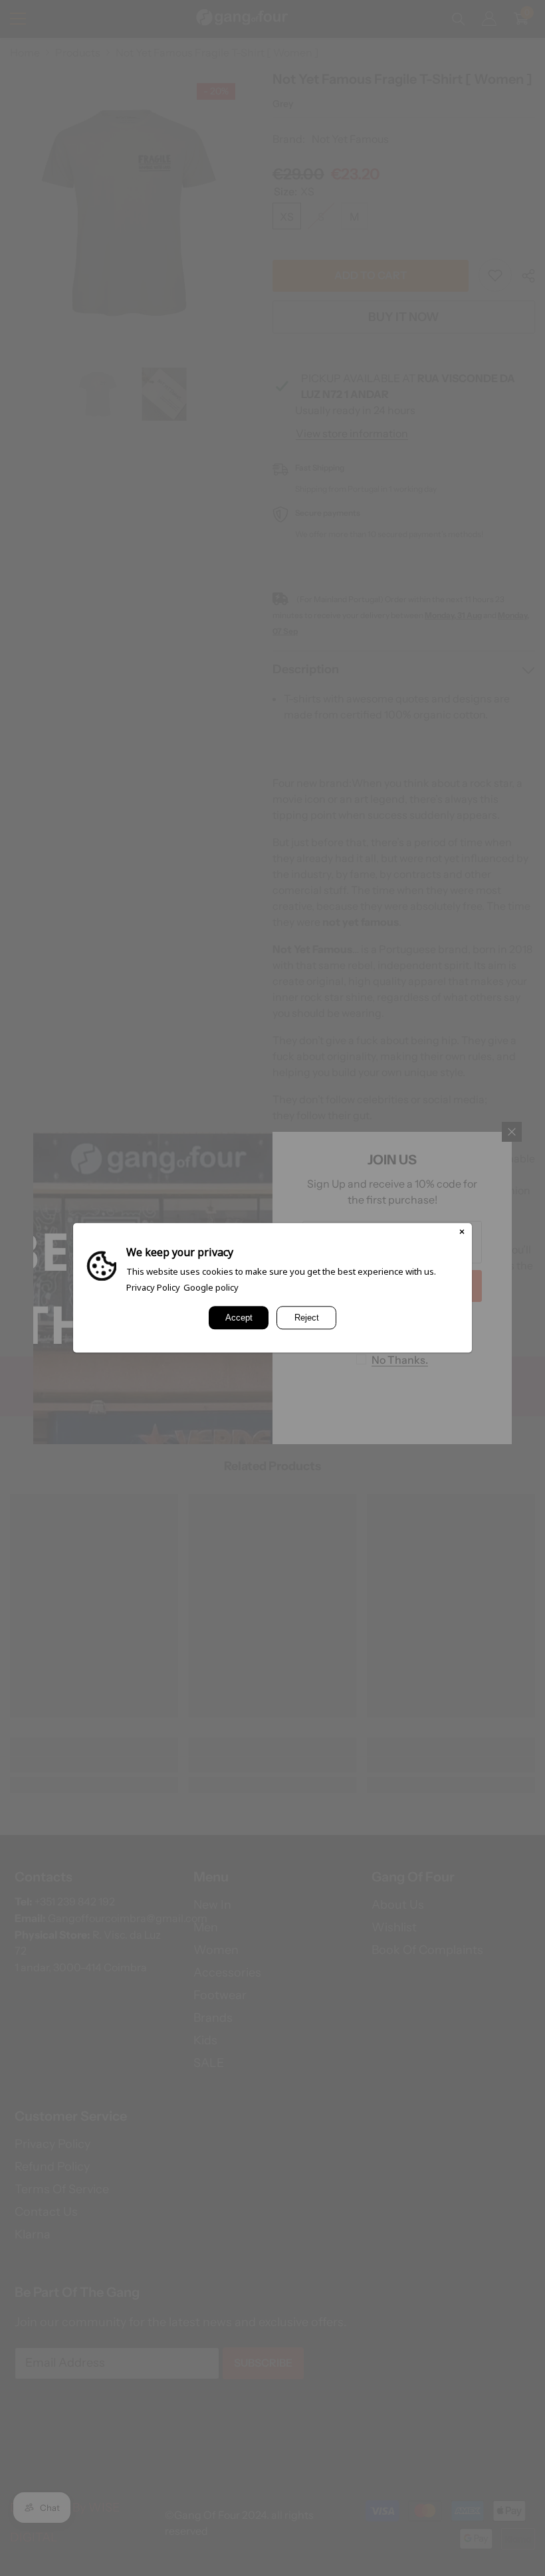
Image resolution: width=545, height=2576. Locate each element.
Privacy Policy (153, 1287)
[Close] (462, 1233)
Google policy (211, 1287)
